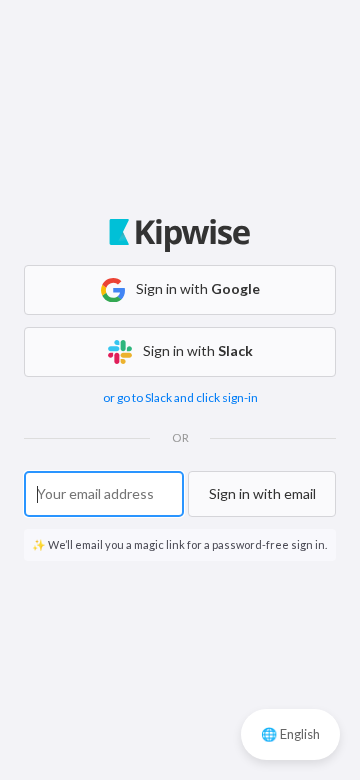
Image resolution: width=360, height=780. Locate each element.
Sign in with (196, 288)
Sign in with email (262, 493)
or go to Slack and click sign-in (180, 397)
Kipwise (180, 242)
